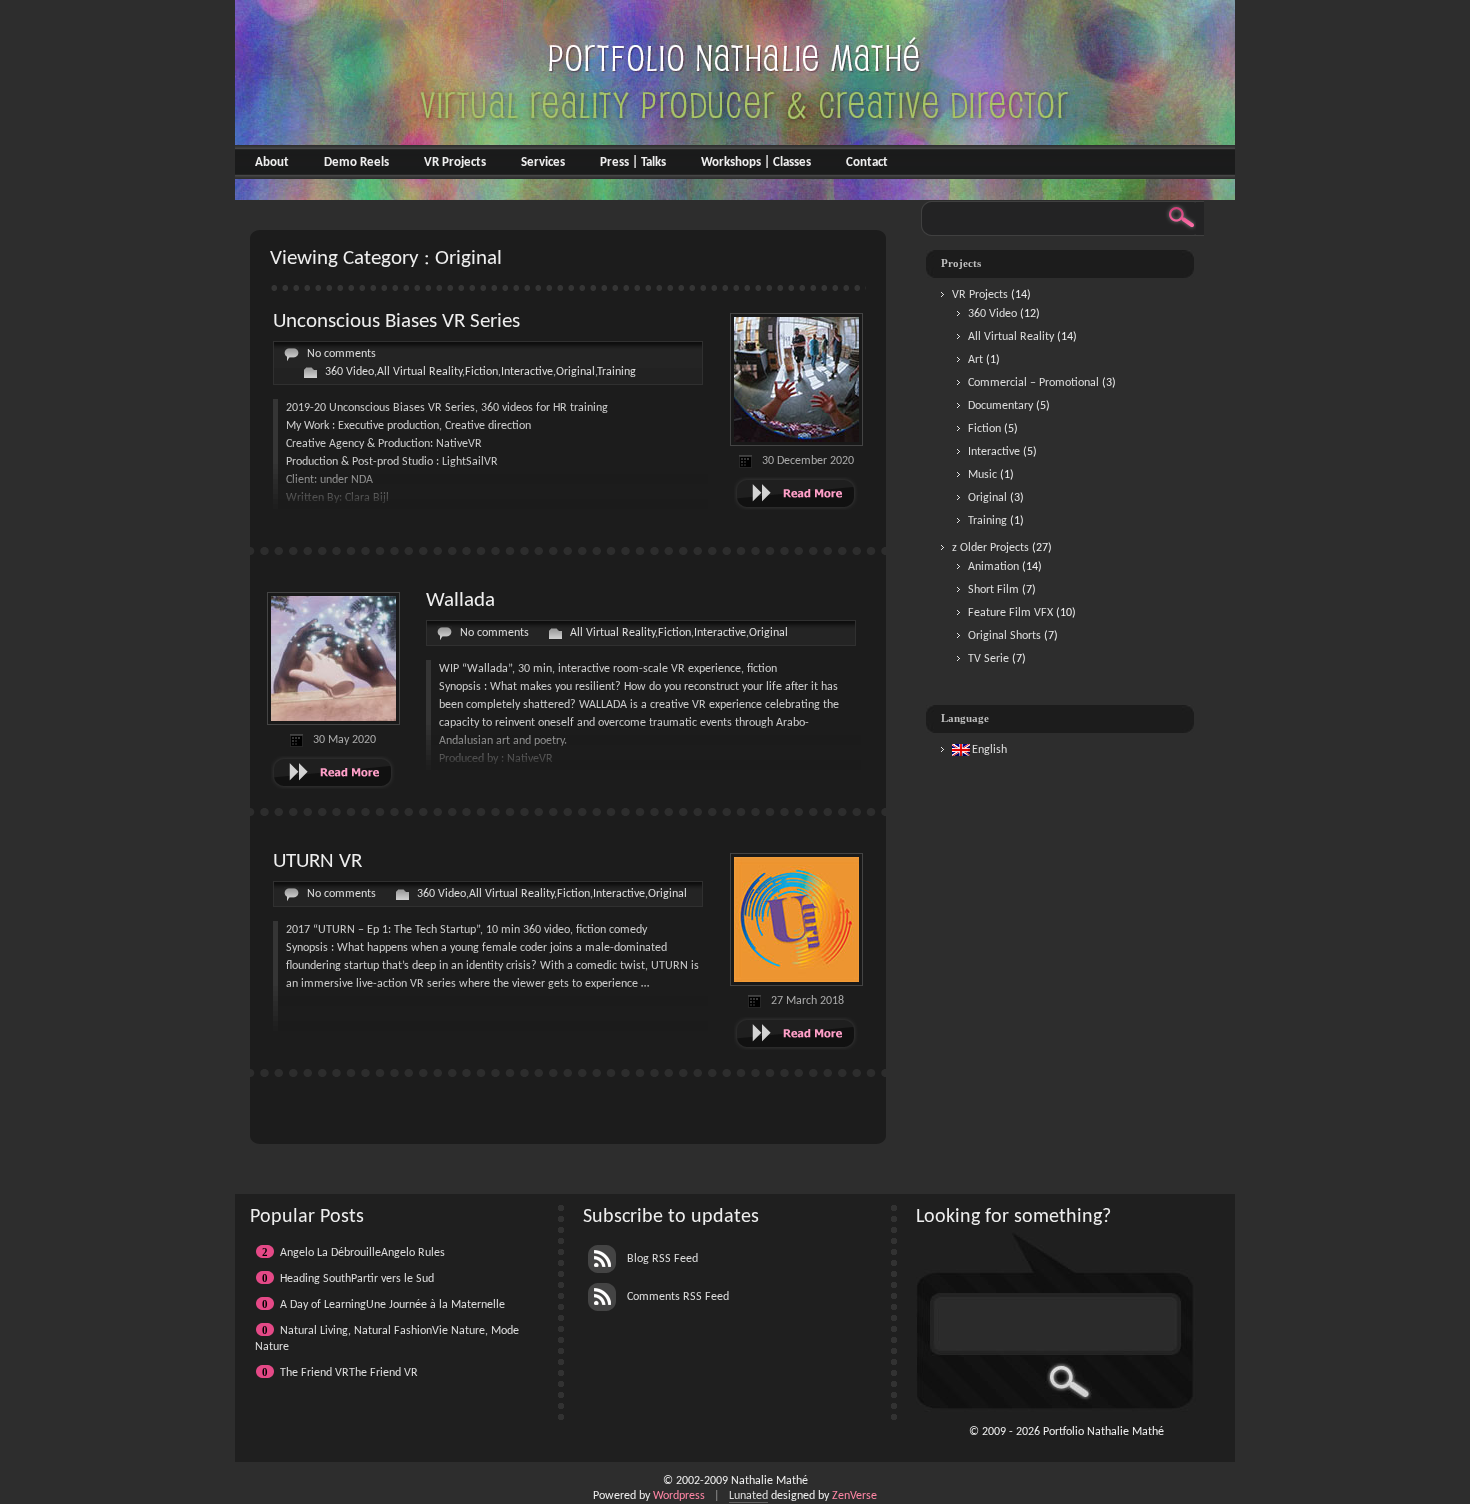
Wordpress (679, 1496)
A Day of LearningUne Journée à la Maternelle (392, 1305)
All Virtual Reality (419, 372)
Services (543, 162)
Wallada (460, 600)
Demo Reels (356, 162)
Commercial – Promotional (1033, 383)
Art (975, 360)
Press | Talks (633, 162)
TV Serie (988, 659)
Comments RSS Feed (676, 1297)
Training (616, 372)
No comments (341, 354)
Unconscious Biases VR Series (396, 321)
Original (575, 372)
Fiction (481, 372)
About (272, 162)
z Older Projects (990, 548)
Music (982, 475)
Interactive (527, 372)
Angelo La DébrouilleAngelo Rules (362, 1253)
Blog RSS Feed (661, 1259)
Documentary (1000, 406)
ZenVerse (854, 1496)
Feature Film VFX (1010, 613)
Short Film (993, 590)
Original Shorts (1004, 636)
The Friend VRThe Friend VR (349, 1373)
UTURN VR (317, 861)
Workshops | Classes (756, 162)
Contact (867, 162)
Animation (993, 567)
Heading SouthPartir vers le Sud (357, 1279)
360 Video (349, 372)
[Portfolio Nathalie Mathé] (735, 192)
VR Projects (455, 162)
